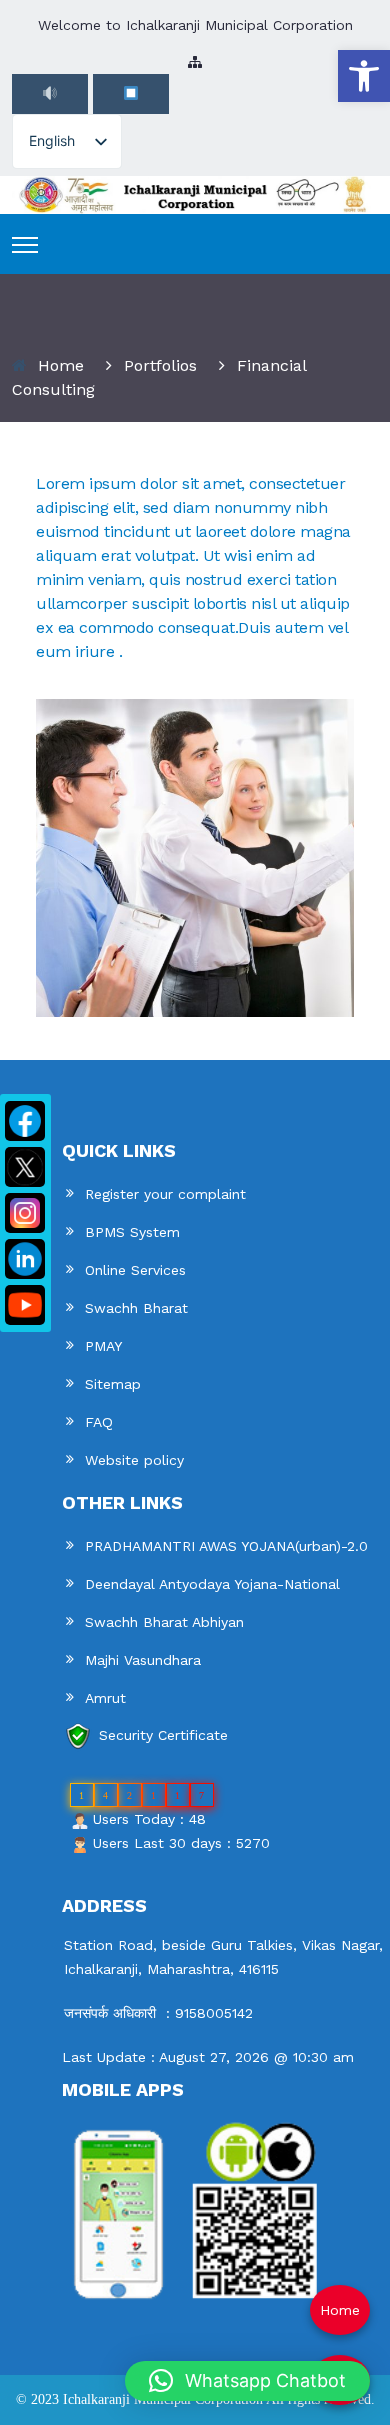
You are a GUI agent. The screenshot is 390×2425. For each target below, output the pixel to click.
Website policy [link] (134, 1460)
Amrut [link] (105, 1698)
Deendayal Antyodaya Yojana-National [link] (212, 1584)
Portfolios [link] (160, 365)
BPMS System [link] (132, 1232)
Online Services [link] (135, 1270)
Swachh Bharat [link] (136, 1308)
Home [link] (61, 365)
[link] (364, 76)
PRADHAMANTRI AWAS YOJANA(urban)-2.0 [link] (226, 1546)
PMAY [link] (103, 1346)
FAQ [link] (99, 1422)
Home (340, 2310)
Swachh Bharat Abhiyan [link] (164, 1622)
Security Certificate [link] (163, 1735)
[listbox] (67, 141)
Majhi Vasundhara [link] (143, 1660)
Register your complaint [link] (165, 1194)
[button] (247, 2381)
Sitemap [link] (113, 1384)
